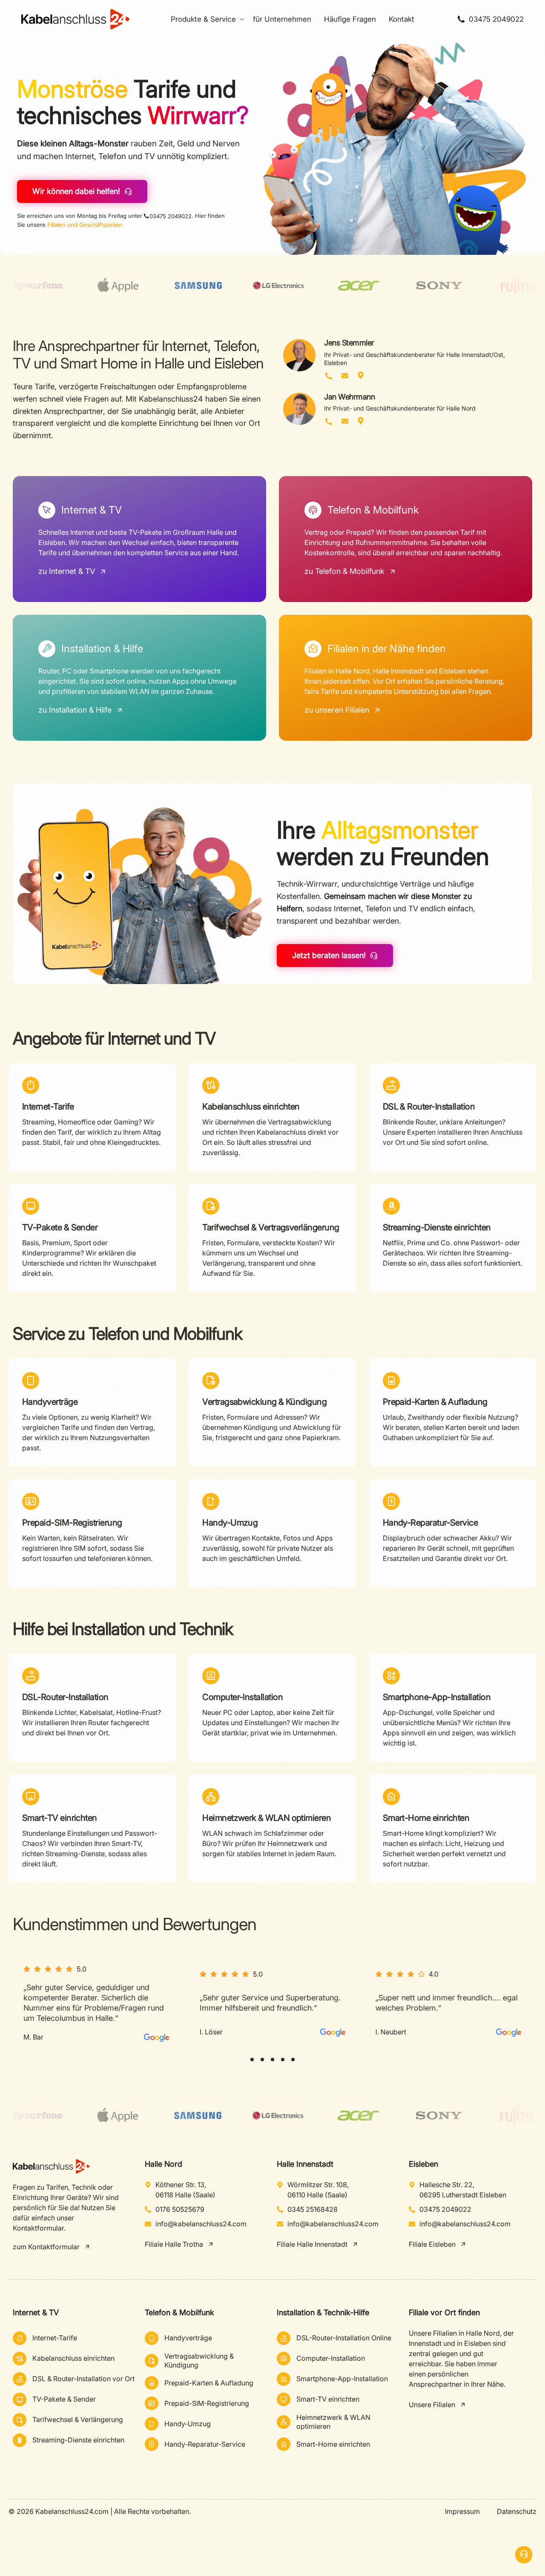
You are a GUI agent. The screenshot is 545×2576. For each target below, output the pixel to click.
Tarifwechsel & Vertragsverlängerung (271, 1227)
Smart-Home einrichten (426, 1818)
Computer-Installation (242, 1697)
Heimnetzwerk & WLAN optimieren (267, 1818)
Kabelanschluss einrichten (251, 1107)
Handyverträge (50, 1402)
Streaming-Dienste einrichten (437, 1227)
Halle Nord (163, 2164)
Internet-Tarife (48, 1107)
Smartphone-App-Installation (437, 1697)
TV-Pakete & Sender (60, 1227)
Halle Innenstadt (305, 2164)
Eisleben (423, 2164)
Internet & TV (36, 2312)
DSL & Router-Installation (429, 1107)
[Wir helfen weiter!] (524, 2555)
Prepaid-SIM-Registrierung (72, 1523)
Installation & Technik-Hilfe (323, 2312)
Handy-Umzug (230, 1523)
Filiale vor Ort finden (444, 2312)
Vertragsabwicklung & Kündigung (264, 1402)
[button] (252, 2060)
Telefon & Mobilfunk (179, 2312)
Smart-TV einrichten (60, 1818)
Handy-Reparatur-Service (430, 1523)
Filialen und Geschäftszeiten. (86, 225)
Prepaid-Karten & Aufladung (435, 1402)
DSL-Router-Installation (65, 1697)
